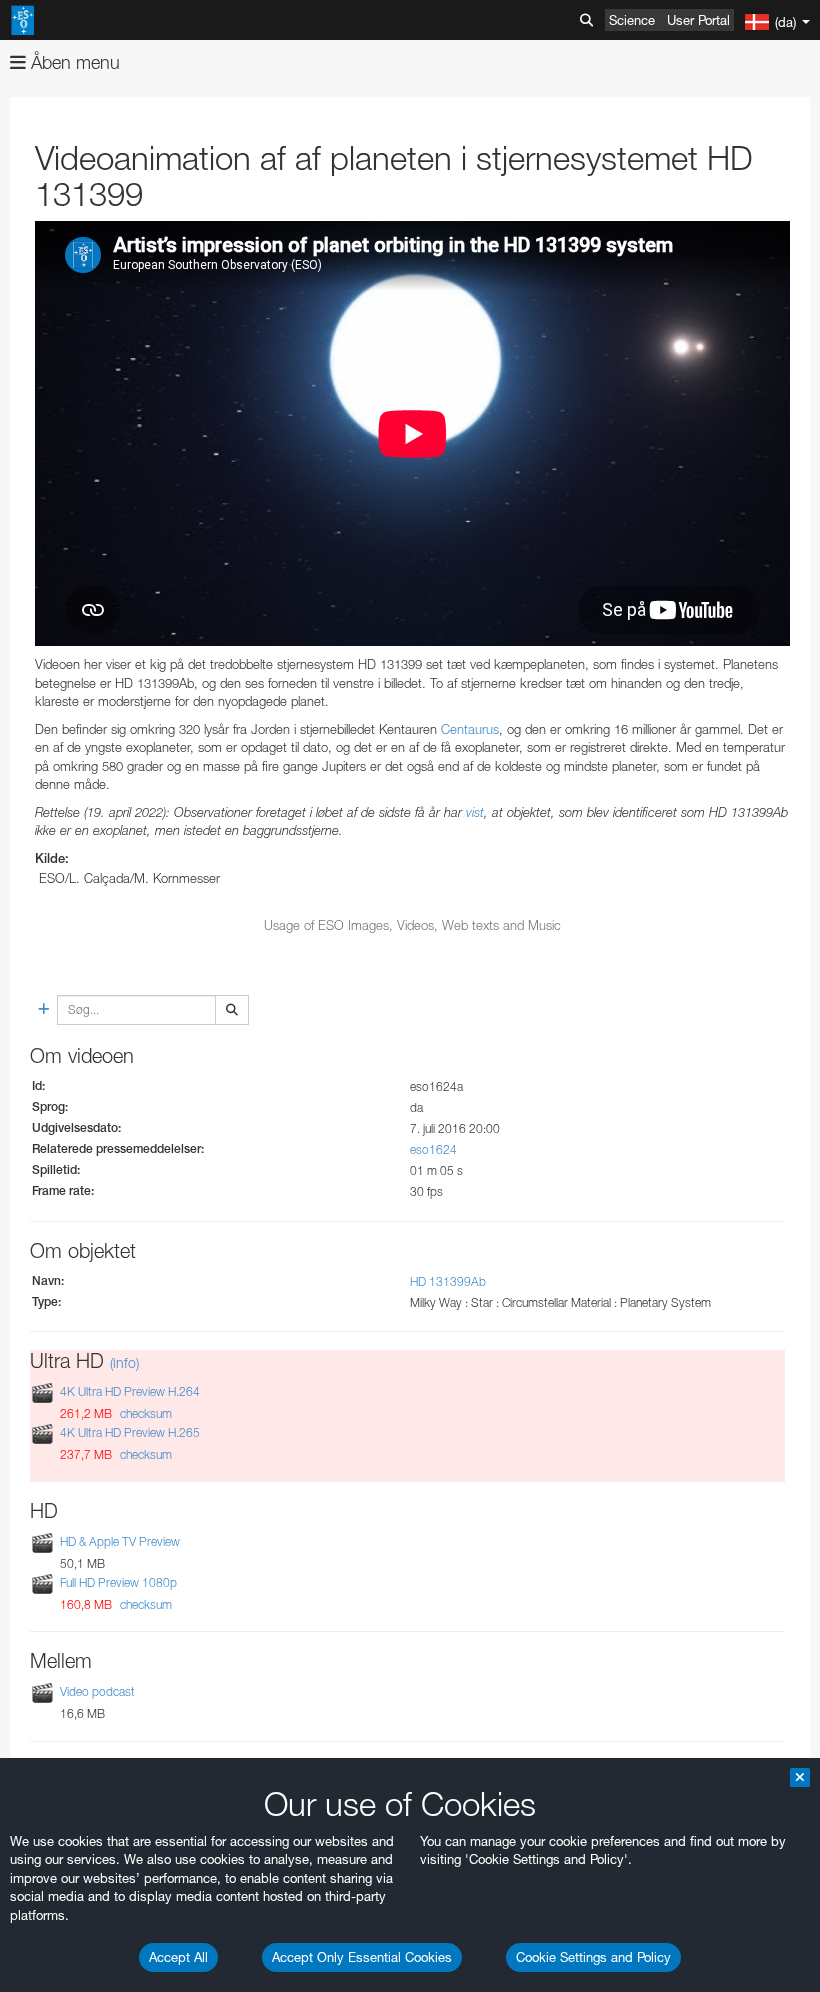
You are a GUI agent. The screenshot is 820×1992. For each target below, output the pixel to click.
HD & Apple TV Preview (120, 1541)
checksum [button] (144, 1413)
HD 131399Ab (448, 1281)
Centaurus (470, 729)
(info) (124, 1362)
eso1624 (433, 1149)
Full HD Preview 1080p (118, 1582)
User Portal (698, 20)
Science (632, 20)
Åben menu (73, 62)
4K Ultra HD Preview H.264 (130, 1391)
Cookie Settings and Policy (593, 1957)
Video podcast (97, 1692)
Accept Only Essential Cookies (362, 1957)
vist (475, 812)
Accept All (178, 1957)
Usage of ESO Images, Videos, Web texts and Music (412, 925)
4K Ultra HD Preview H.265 (130, 1432)
